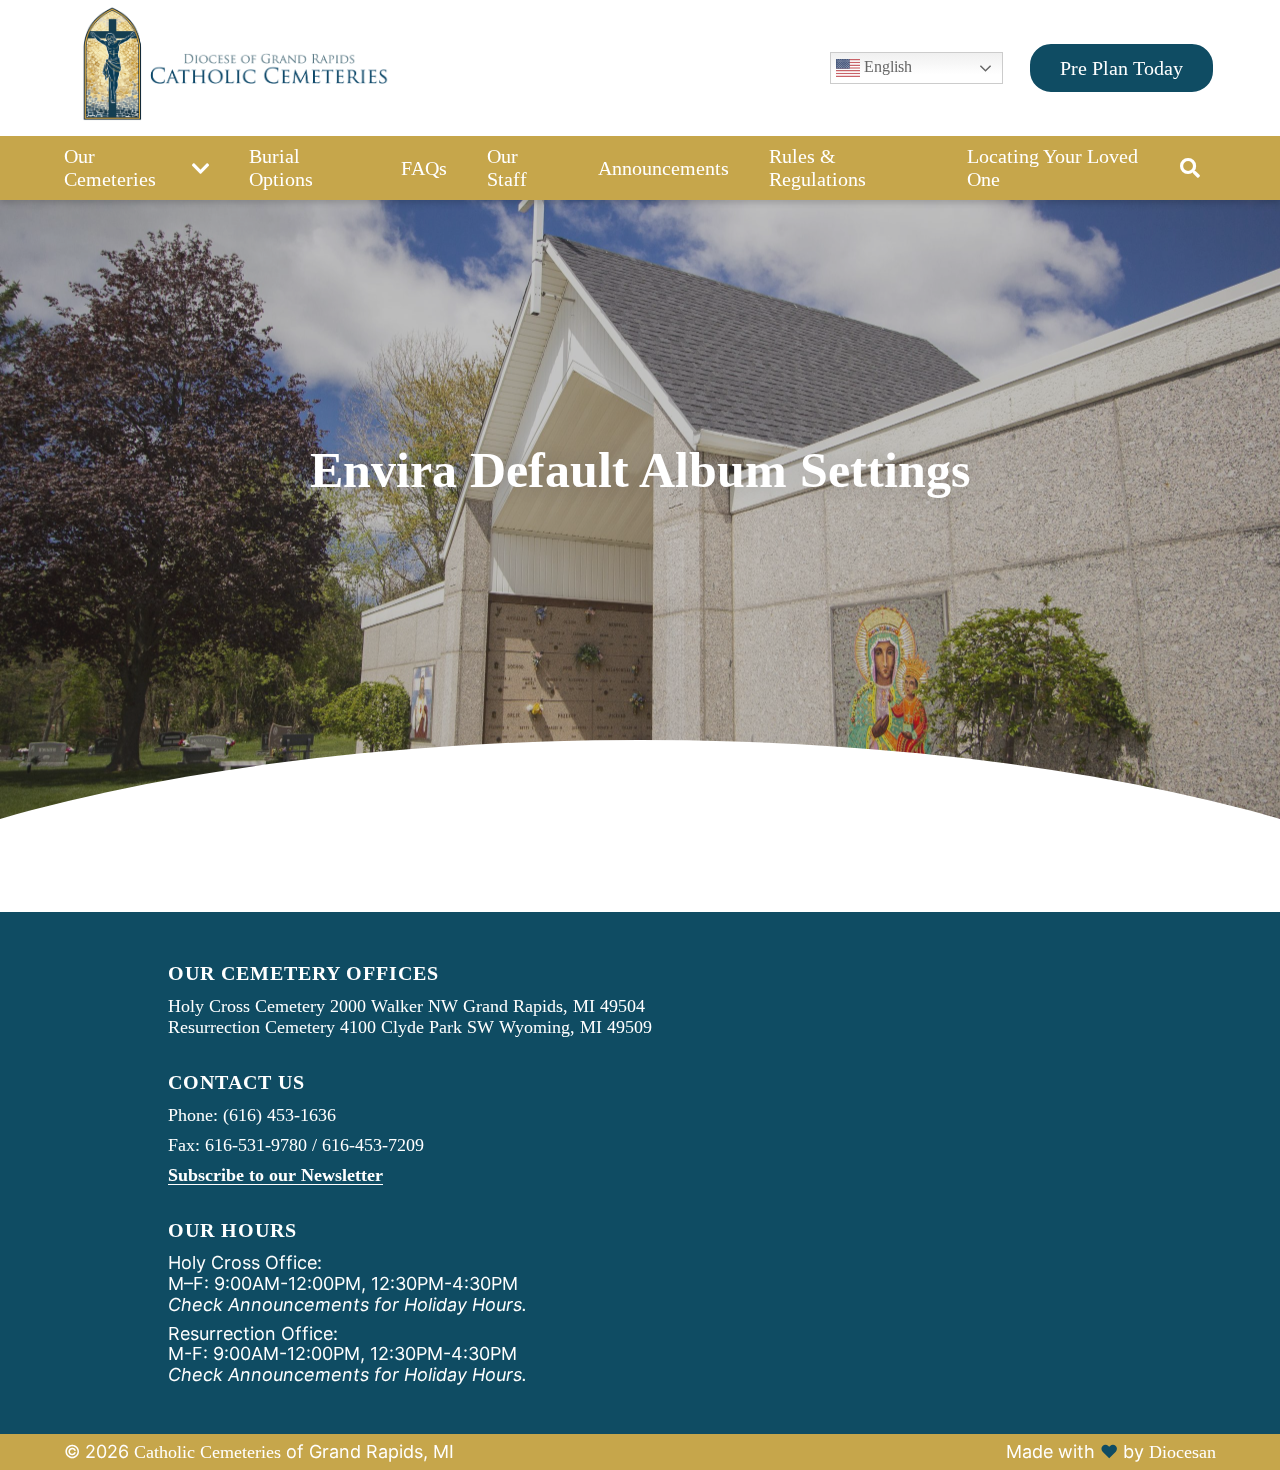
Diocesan (1182, 1452)
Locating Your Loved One (1052, 167)
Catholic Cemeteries (207, 1452)
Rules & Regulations (817, 167)
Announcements (663, 168)
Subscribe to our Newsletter (275, 1175)
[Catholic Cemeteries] (232, 68)
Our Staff (507, 167)
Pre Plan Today (1121, 68)
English (886, 66)
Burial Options (281, 167)
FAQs (424, 168)
